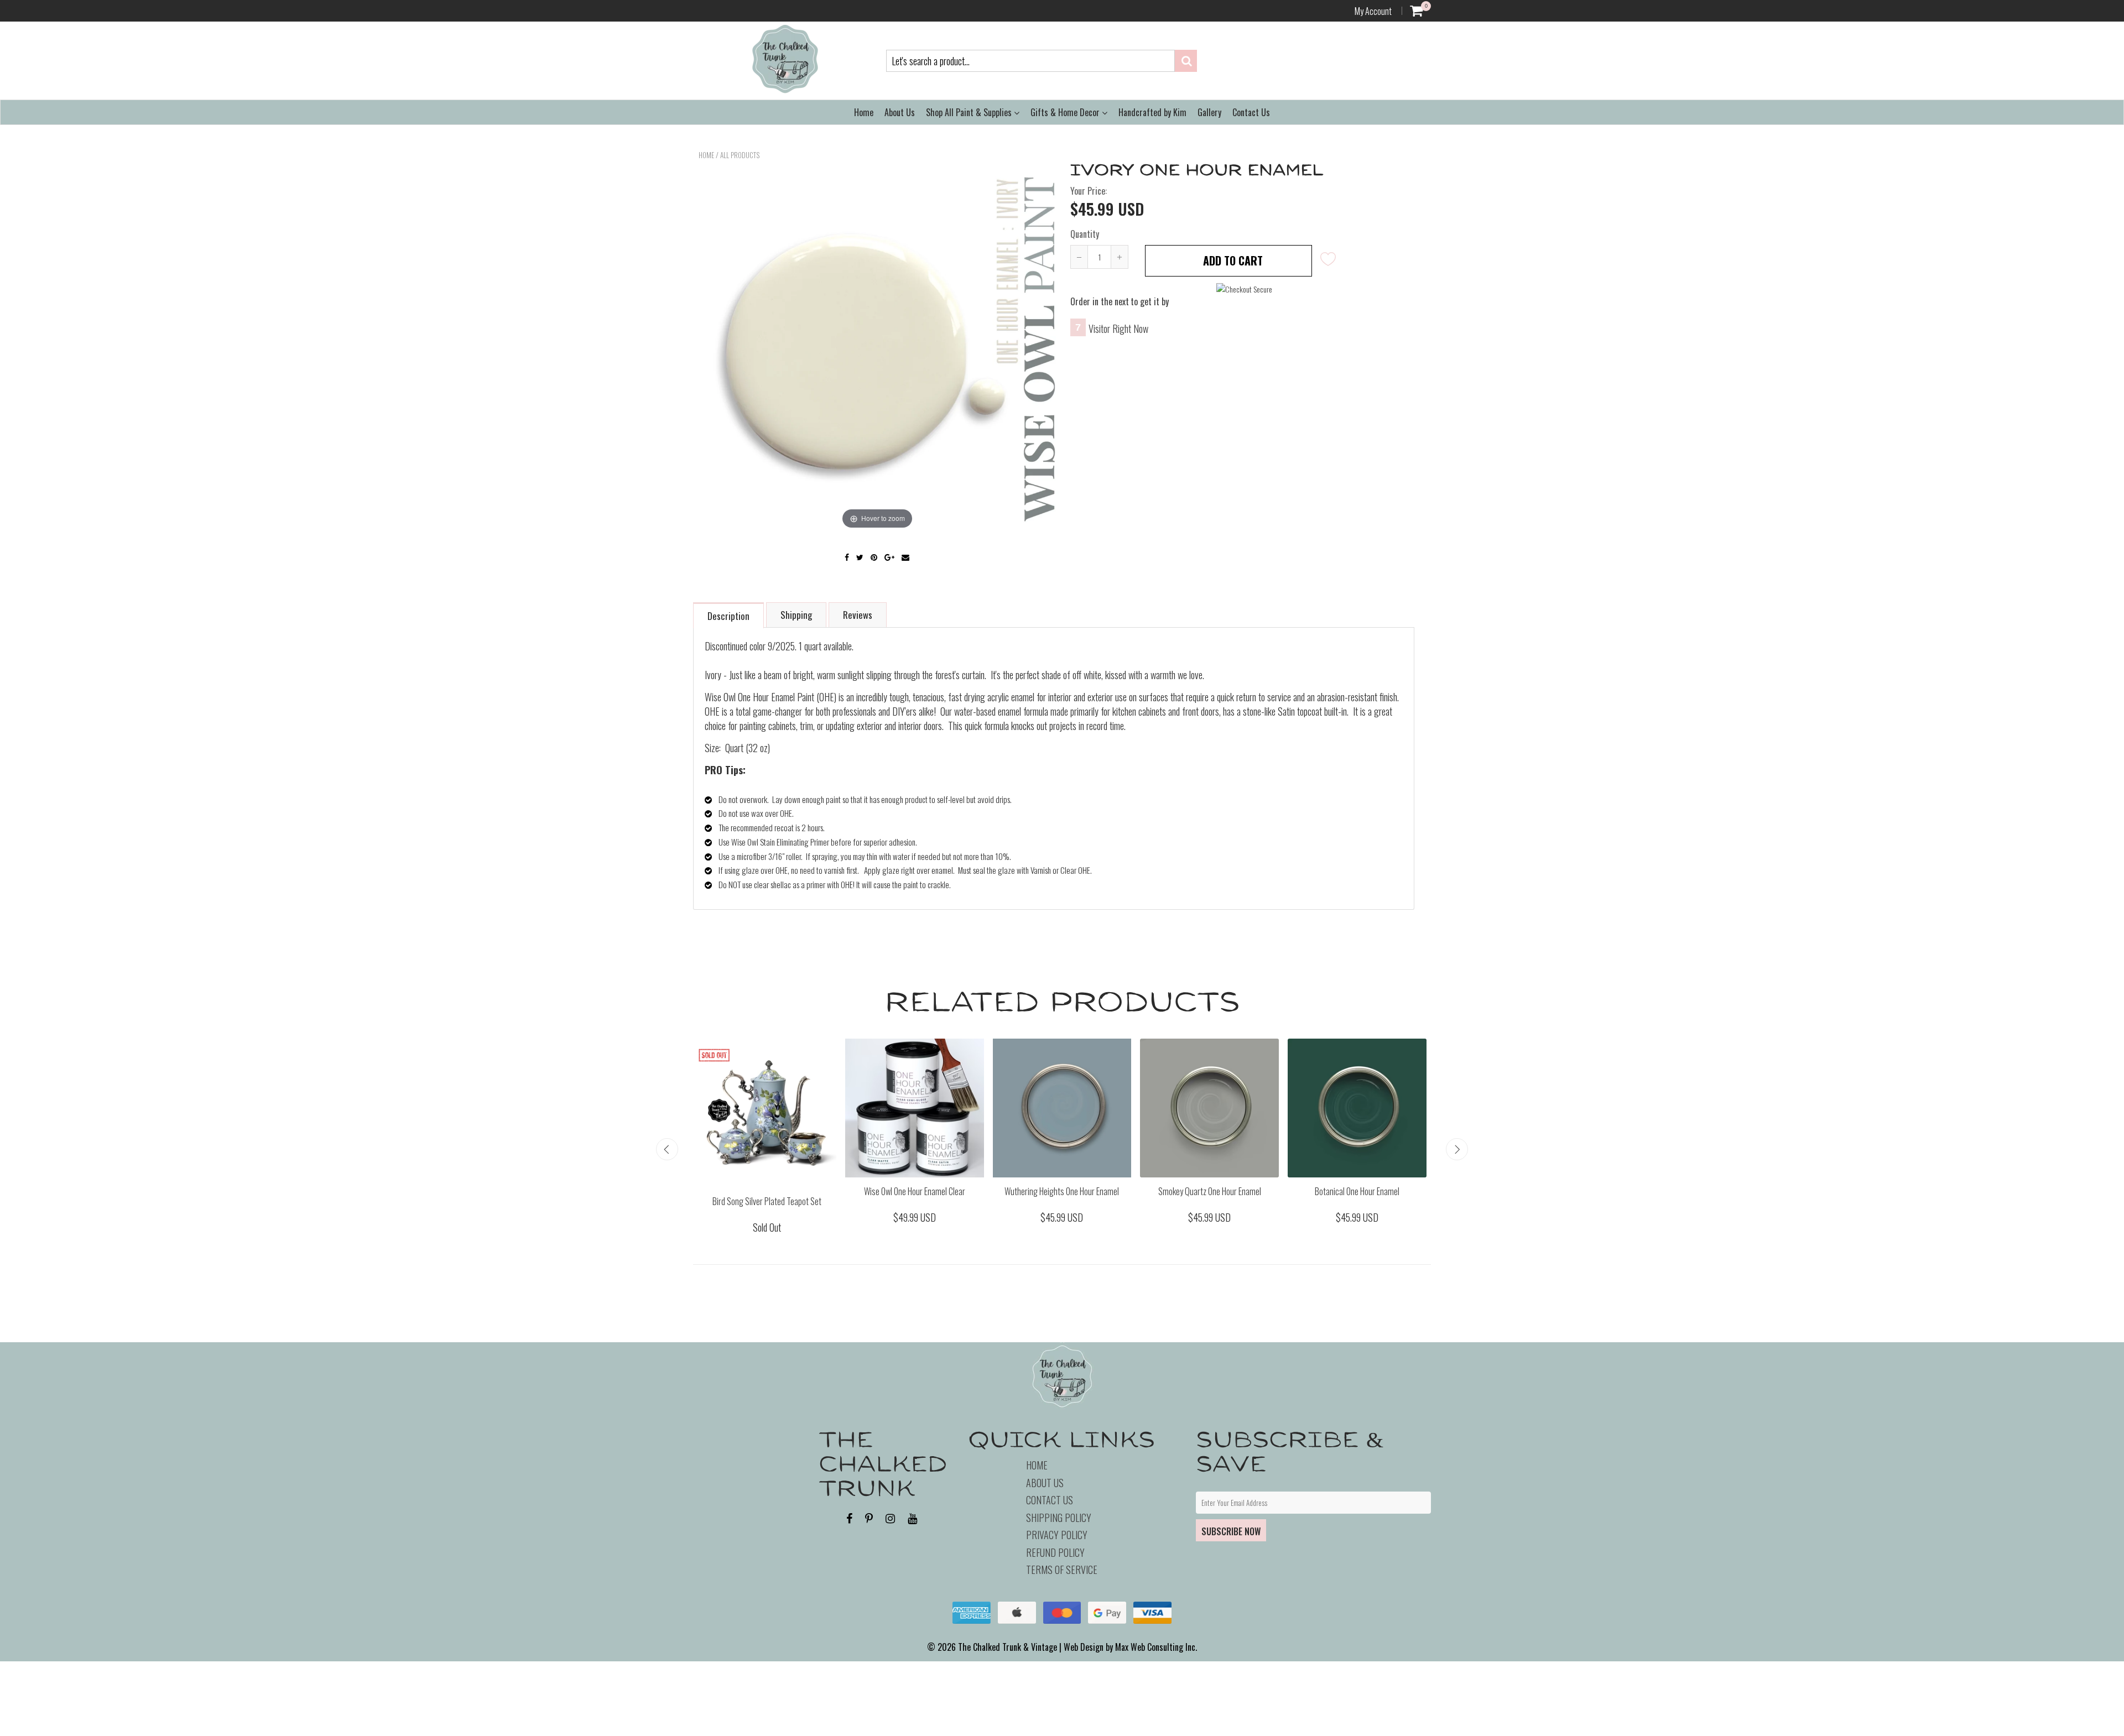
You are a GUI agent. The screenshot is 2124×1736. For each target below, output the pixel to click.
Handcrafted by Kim (1152, 112)
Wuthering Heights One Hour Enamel (1062, 1191)
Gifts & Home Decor (1066, 112)
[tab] (729, 615)
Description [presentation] (728, 616)
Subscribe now (1231, 1531)
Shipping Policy (1059, 1518)
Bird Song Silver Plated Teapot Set (767, 1201)
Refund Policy (1055, 1552)
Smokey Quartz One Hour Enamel (1210, 1191)
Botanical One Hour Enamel (1357, 1191)
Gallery (1209, 112)
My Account (1373, 11)
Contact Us (1251, 112)
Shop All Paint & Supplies (970, 112)
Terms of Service (1062, 1570)
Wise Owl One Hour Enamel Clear (915, 1191)
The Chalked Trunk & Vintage (1008, 1647)
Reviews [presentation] (858, 615)
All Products (740, 155)
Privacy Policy (1057, 1535)
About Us (900, 112)
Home (864, 112)
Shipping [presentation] (796, 615)
